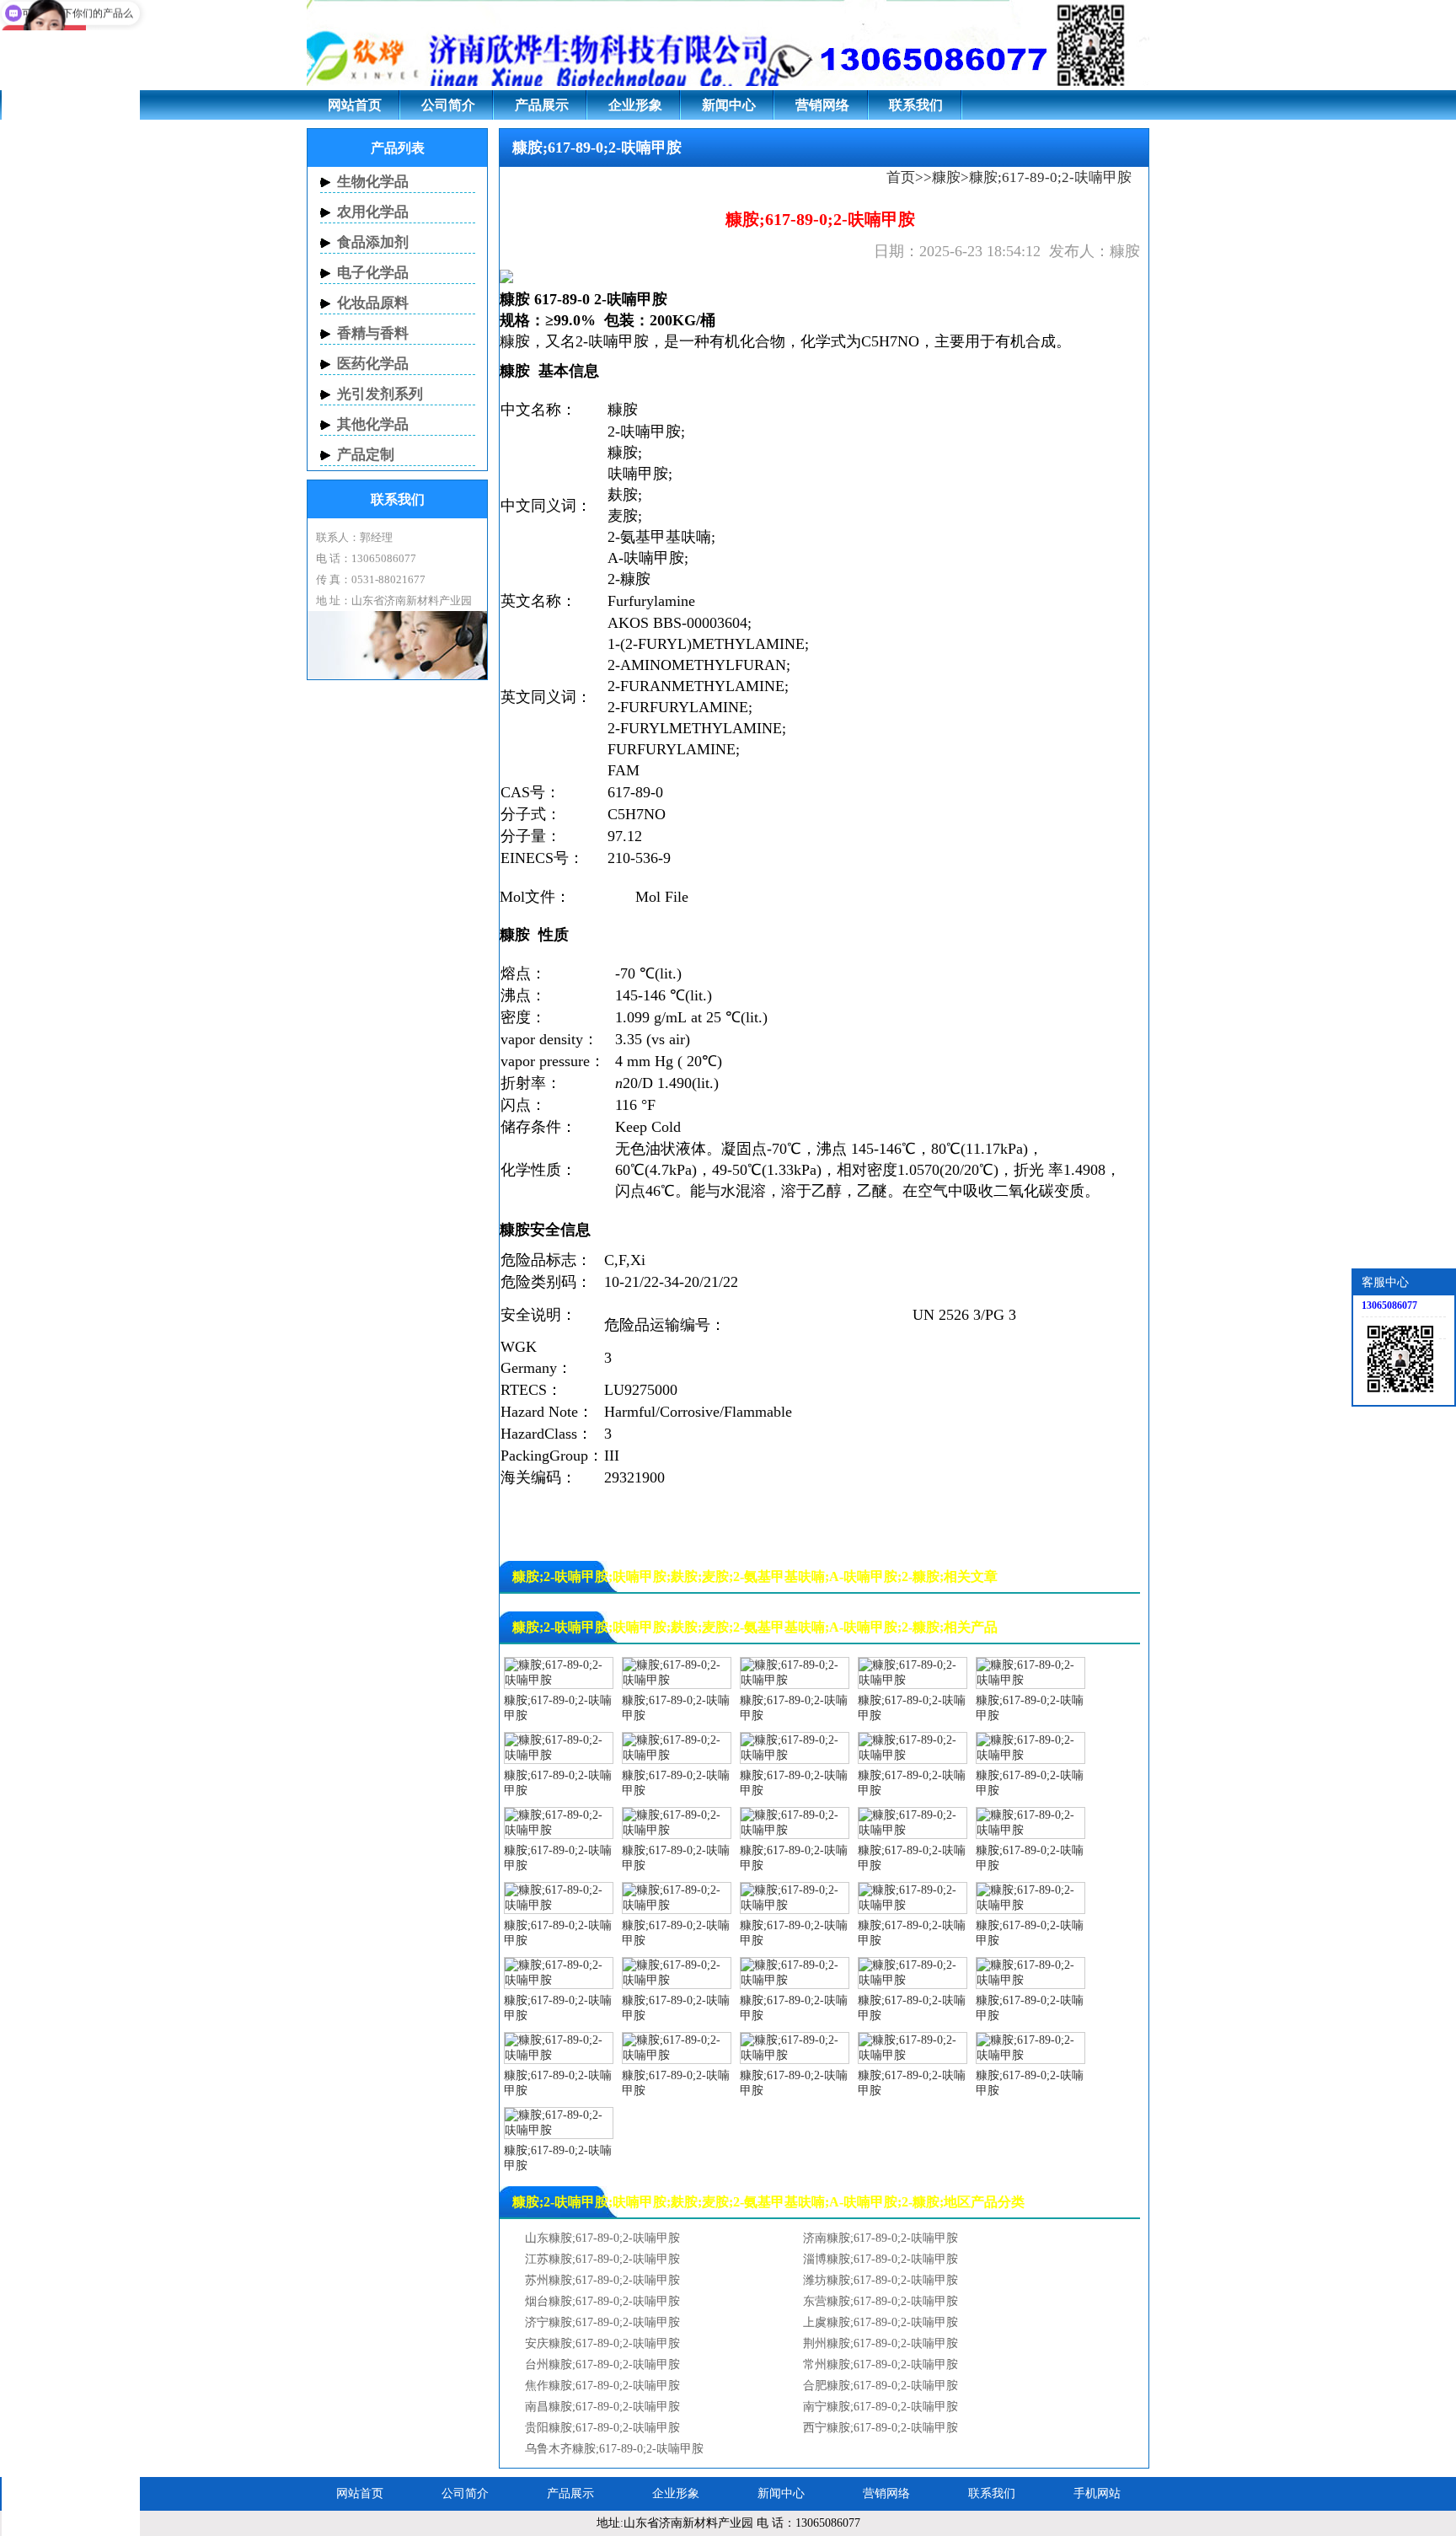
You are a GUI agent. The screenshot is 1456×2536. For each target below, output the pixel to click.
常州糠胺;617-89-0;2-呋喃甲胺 (881, 2364)
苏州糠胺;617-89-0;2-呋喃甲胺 (602, 2280)
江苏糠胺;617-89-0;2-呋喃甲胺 (602, 2259)
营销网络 (822, 105)
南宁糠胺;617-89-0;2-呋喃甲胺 (881, 2407)
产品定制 (366, 455)
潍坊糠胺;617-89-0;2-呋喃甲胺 (881, 2280)
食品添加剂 (373, 242)
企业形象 (635, 105)
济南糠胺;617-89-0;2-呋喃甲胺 (881, 2238)
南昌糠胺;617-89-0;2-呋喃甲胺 (602, 2407)
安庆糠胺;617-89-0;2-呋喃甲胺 (602, 2343)
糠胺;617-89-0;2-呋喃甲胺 (558, 1708)
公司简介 (448, 105)
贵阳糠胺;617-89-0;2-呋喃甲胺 (602, 2428)
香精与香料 (373, 333)
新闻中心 (729, 105)
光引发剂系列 (380, 394)
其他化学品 (373, 424)
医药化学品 (373, 364)
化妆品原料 (373, 303)
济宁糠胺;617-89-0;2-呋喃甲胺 (602, 2322)
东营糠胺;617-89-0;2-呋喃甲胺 (881, 2301)
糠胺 (946, 177)
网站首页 (355, 105)
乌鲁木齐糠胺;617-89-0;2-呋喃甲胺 (614, 2449)
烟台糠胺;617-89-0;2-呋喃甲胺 (602, 2301)
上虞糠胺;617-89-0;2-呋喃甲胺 (881, 2322)
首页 (901, 177)
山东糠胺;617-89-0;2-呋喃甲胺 (602, 2238)
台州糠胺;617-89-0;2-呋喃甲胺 (602, 2364)
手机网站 (1097, 2493)
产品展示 (542, 105)
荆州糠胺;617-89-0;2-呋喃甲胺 (881, 2343)
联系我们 (916, 105)
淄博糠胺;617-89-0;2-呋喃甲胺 (881, 2259)
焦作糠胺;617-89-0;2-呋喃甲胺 (602, 2386)
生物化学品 (373, 182)
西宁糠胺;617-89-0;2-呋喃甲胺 (881, 2428)
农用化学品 (373, 212)
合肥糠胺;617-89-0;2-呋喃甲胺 (881, 2386)
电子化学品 (373, 273)
